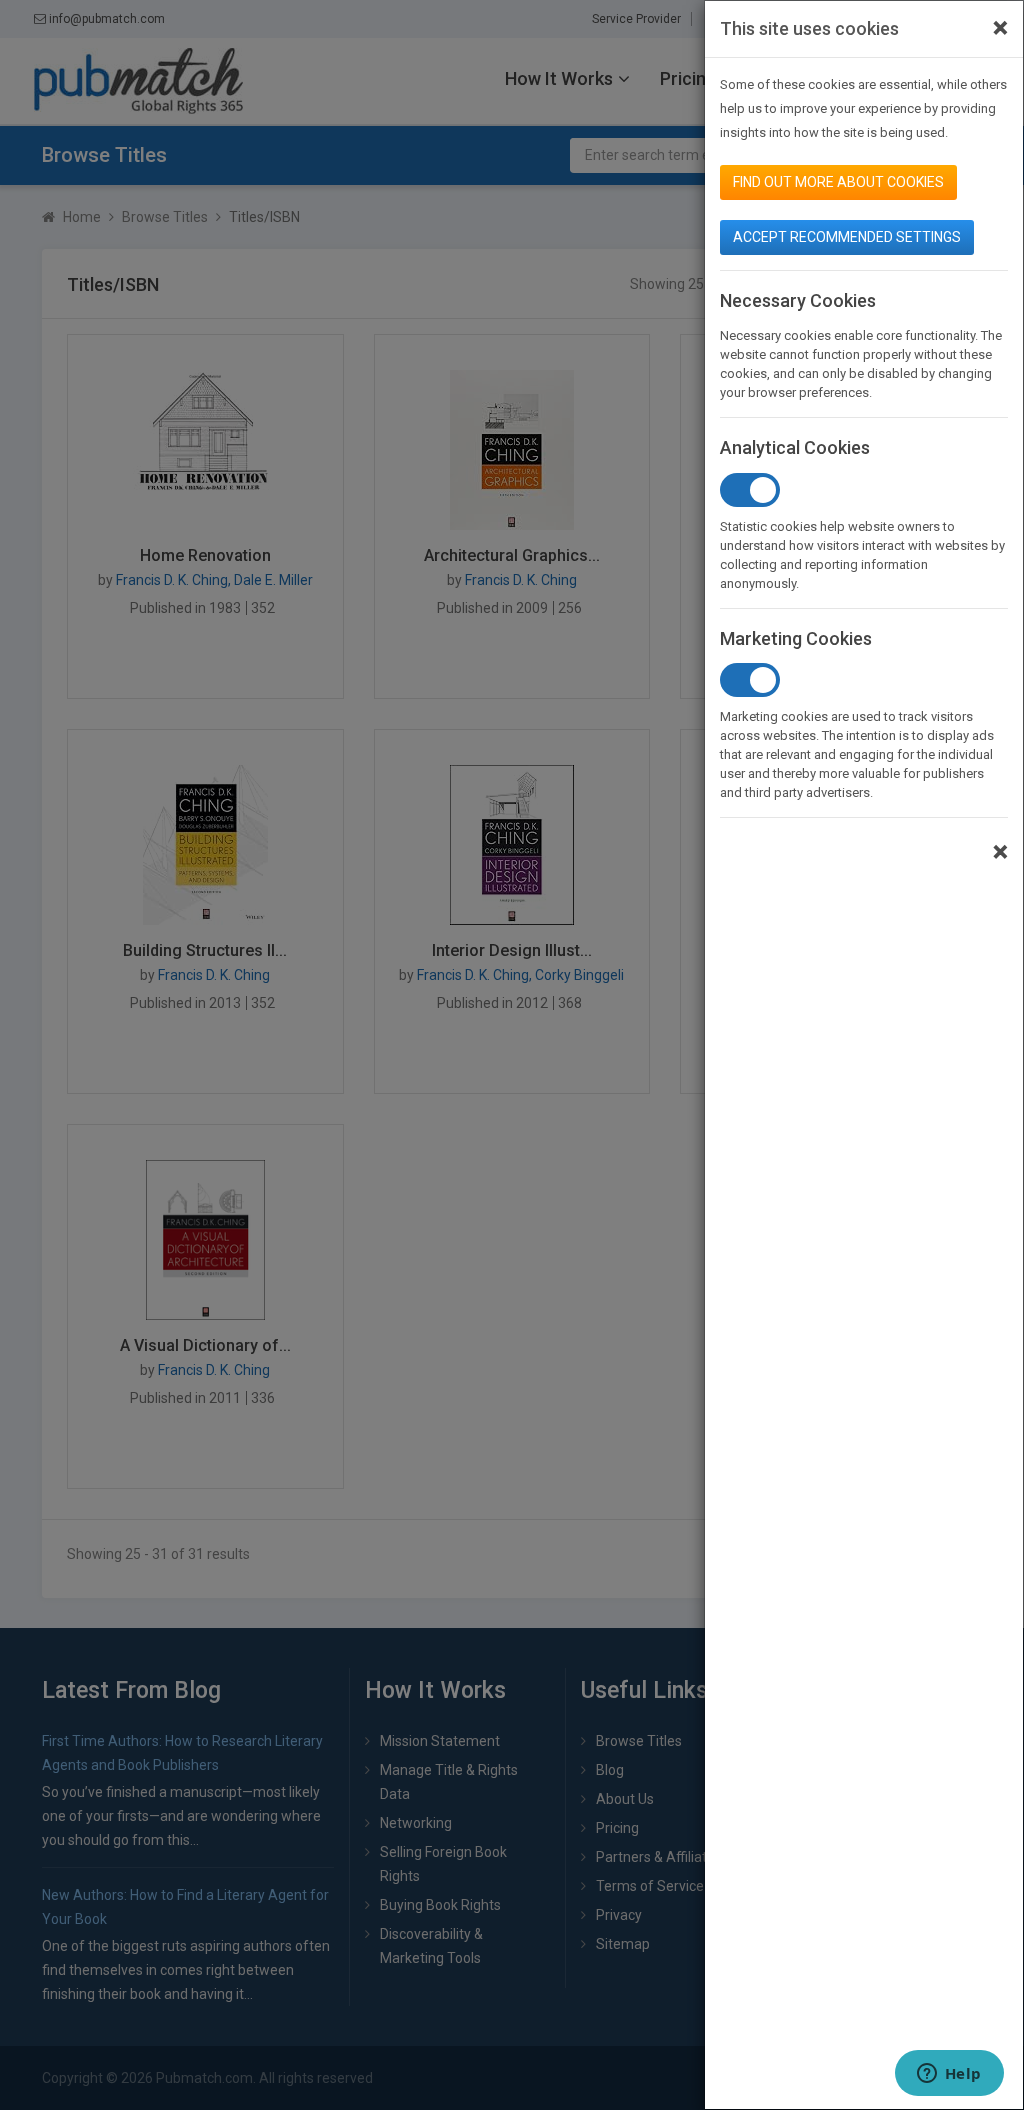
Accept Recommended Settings (847, 237)
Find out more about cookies (838, 182)
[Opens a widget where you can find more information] (949, 2075)
